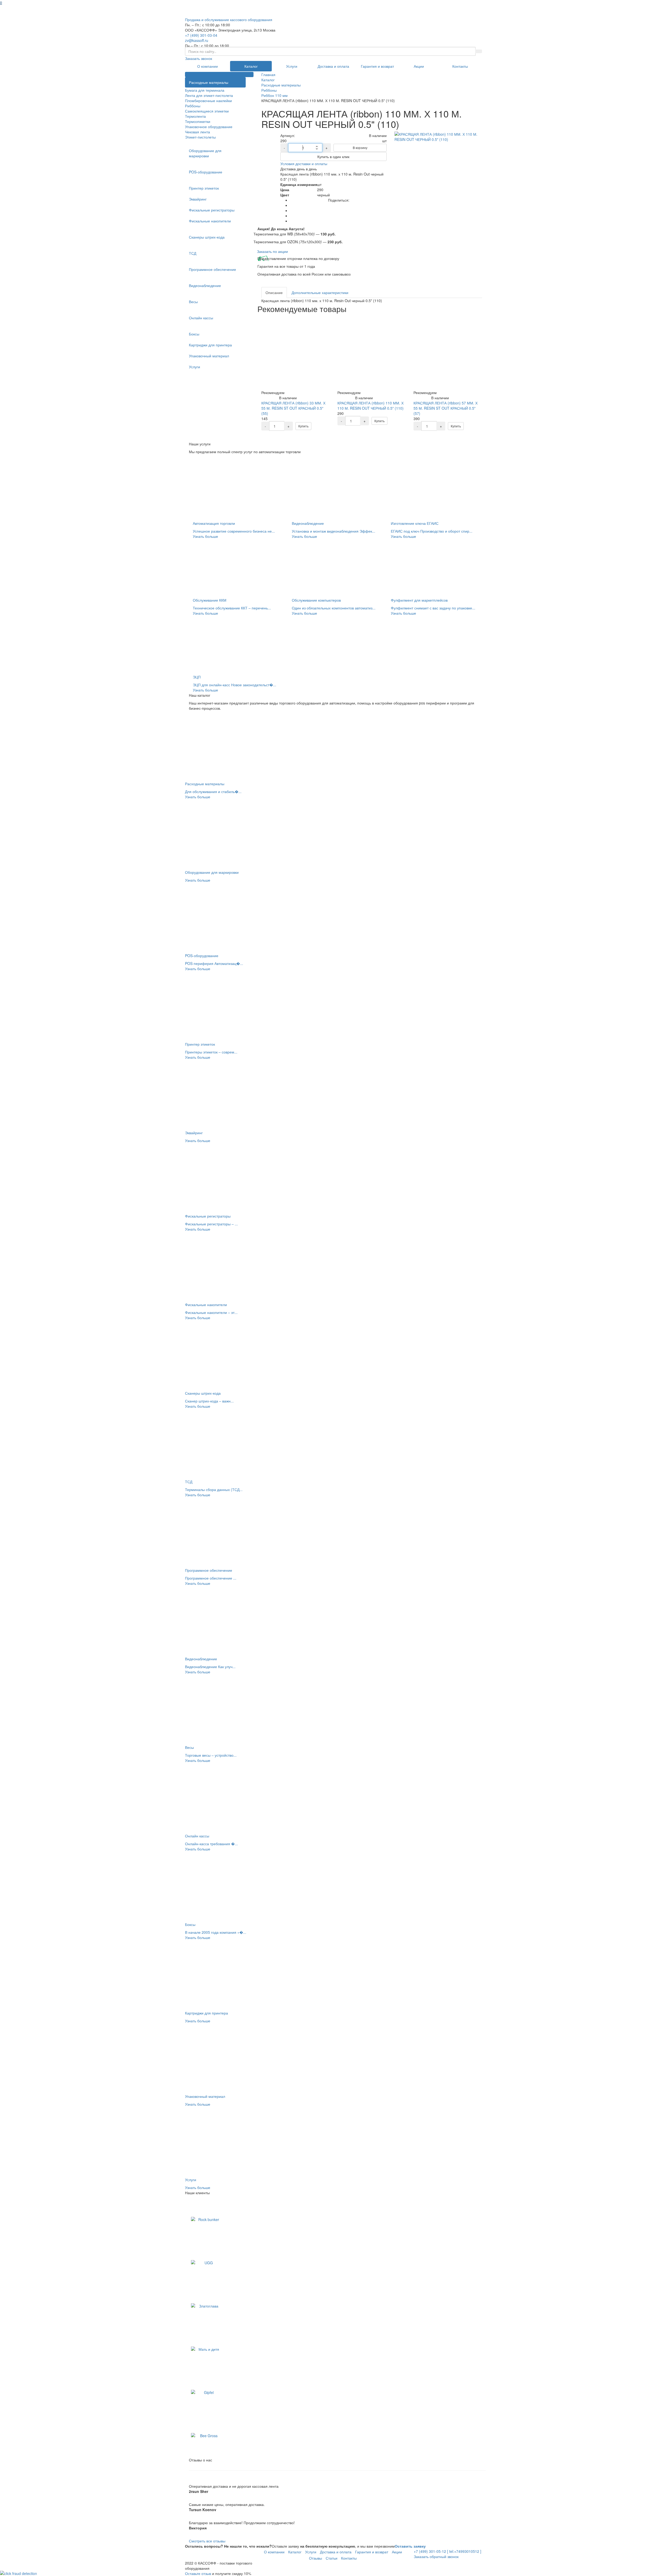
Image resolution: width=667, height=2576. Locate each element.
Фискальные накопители (210, 221)
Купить (303, 426)
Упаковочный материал (209, 356)
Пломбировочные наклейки (208, 101)
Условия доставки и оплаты (304, 164)
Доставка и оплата (333, 66)
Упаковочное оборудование (209, 127)
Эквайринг (198, 199)
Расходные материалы (209, 82)
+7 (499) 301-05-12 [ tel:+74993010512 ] (447, 2551)
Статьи (332, 2558)
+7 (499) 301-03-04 (201, 35)
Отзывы (316, 2558)
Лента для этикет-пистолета (209, 95)
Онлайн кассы (201, 318)
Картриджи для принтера (210, 345)
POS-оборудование (206, 172)
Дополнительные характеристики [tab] (320, 292)
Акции (419, 66)
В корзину (360, 148)
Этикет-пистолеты (200, 137)
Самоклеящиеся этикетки (207, 111)
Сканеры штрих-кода (207, 237)
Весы (193, 302)
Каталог (251, 66)
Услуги (292, 66)
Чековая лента (197, 132)
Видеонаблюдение (205, 285)
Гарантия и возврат (377, 66)
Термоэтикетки (198, 121)
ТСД (193, 253)
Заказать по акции (272, 251)
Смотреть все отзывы (207, 2541)
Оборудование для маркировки (205, 153)
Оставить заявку (410, 2546)
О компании (208, 66)
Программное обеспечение (212, 269)
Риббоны (193, 106)
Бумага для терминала (205, 90)
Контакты (460, 66)
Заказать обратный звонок (436, 2556)
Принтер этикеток (204, 188)
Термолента (195, 116)
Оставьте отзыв (198, 2573)
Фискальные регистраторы (212, 210)
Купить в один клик (333, 157)
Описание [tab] (274, 292)
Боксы (194, 334)
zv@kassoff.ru (197, 40)
